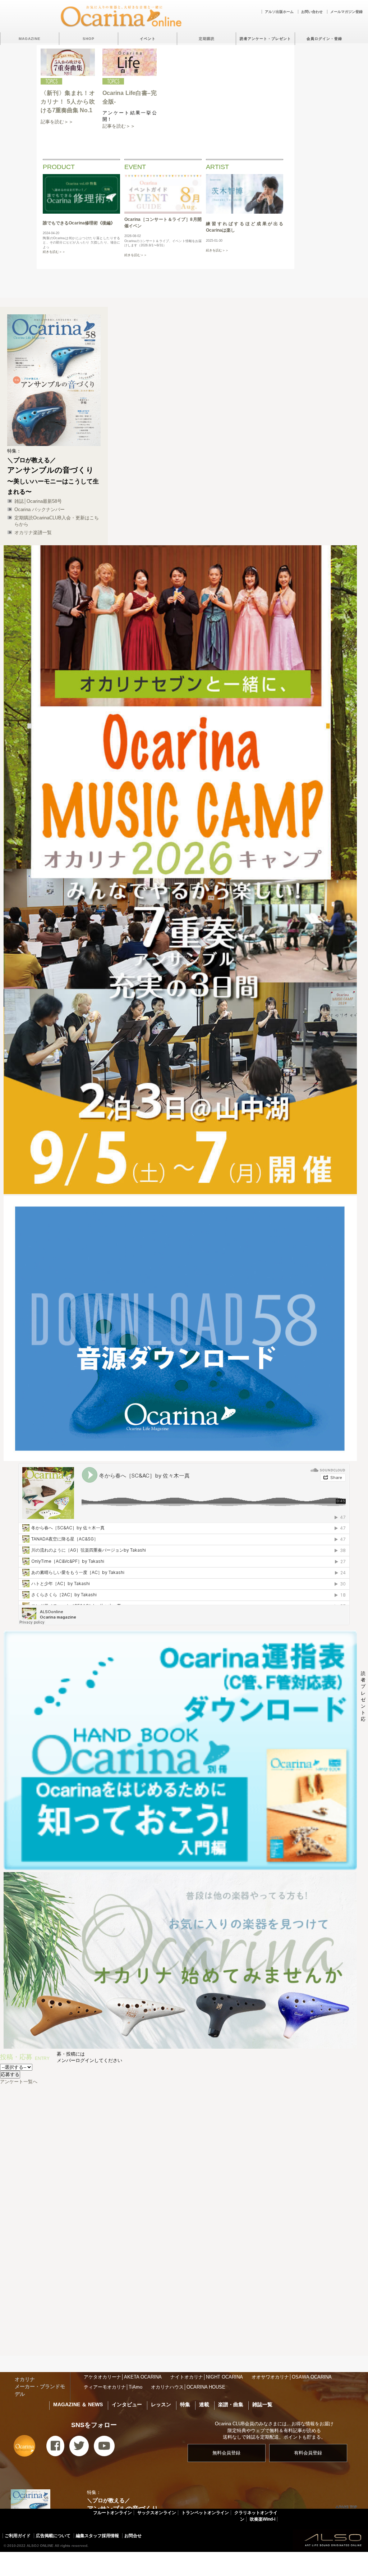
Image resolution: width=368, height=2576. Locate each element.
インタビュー (127, 2404)
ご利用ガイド (18, 2536)
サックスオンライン (157, 2513)
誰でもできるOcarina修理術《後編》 (79, 223)
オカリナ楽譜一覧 (33, 533)
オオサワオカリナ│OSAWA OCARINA (292, 2377)
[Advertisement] (184, 2297)
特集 (185, 2404)
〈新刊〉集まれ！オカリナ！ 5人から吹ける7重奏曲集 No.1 (68, 102)
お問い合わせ (312, 12)
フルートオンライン (112, 2513)
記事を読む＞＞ (57, 122)
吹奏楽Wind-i (263, 2519)
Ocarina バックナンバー (40, 509)
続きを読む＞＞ (54, 252)
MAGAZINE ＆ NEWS (78, 2404)
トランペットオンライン (205, 2513)
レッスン (161, 2404)
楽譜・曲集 (231, 2404)
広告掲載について (53, 2536)
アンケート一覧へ (19, 2082)
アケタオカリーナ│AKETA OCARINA (123, 2377)
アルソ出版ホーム (279, 12)
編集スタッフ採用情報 (97, 2536)
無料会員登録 (226, 2453)
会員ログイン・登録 (324, 39)
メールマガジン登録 (346, 12)
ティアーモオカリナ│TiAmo (113, 2387)
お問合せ (133, 2536)
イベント (148, 39)
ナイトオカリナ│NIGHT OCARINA (207, 2377)
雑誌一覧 (262, 2404)
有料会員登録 (308, 2453)
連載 (204, 2404)
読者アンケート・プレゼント (265, 39)
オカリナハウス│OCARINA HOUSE (188, 2387)
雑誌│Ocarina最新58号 (38, 501)
